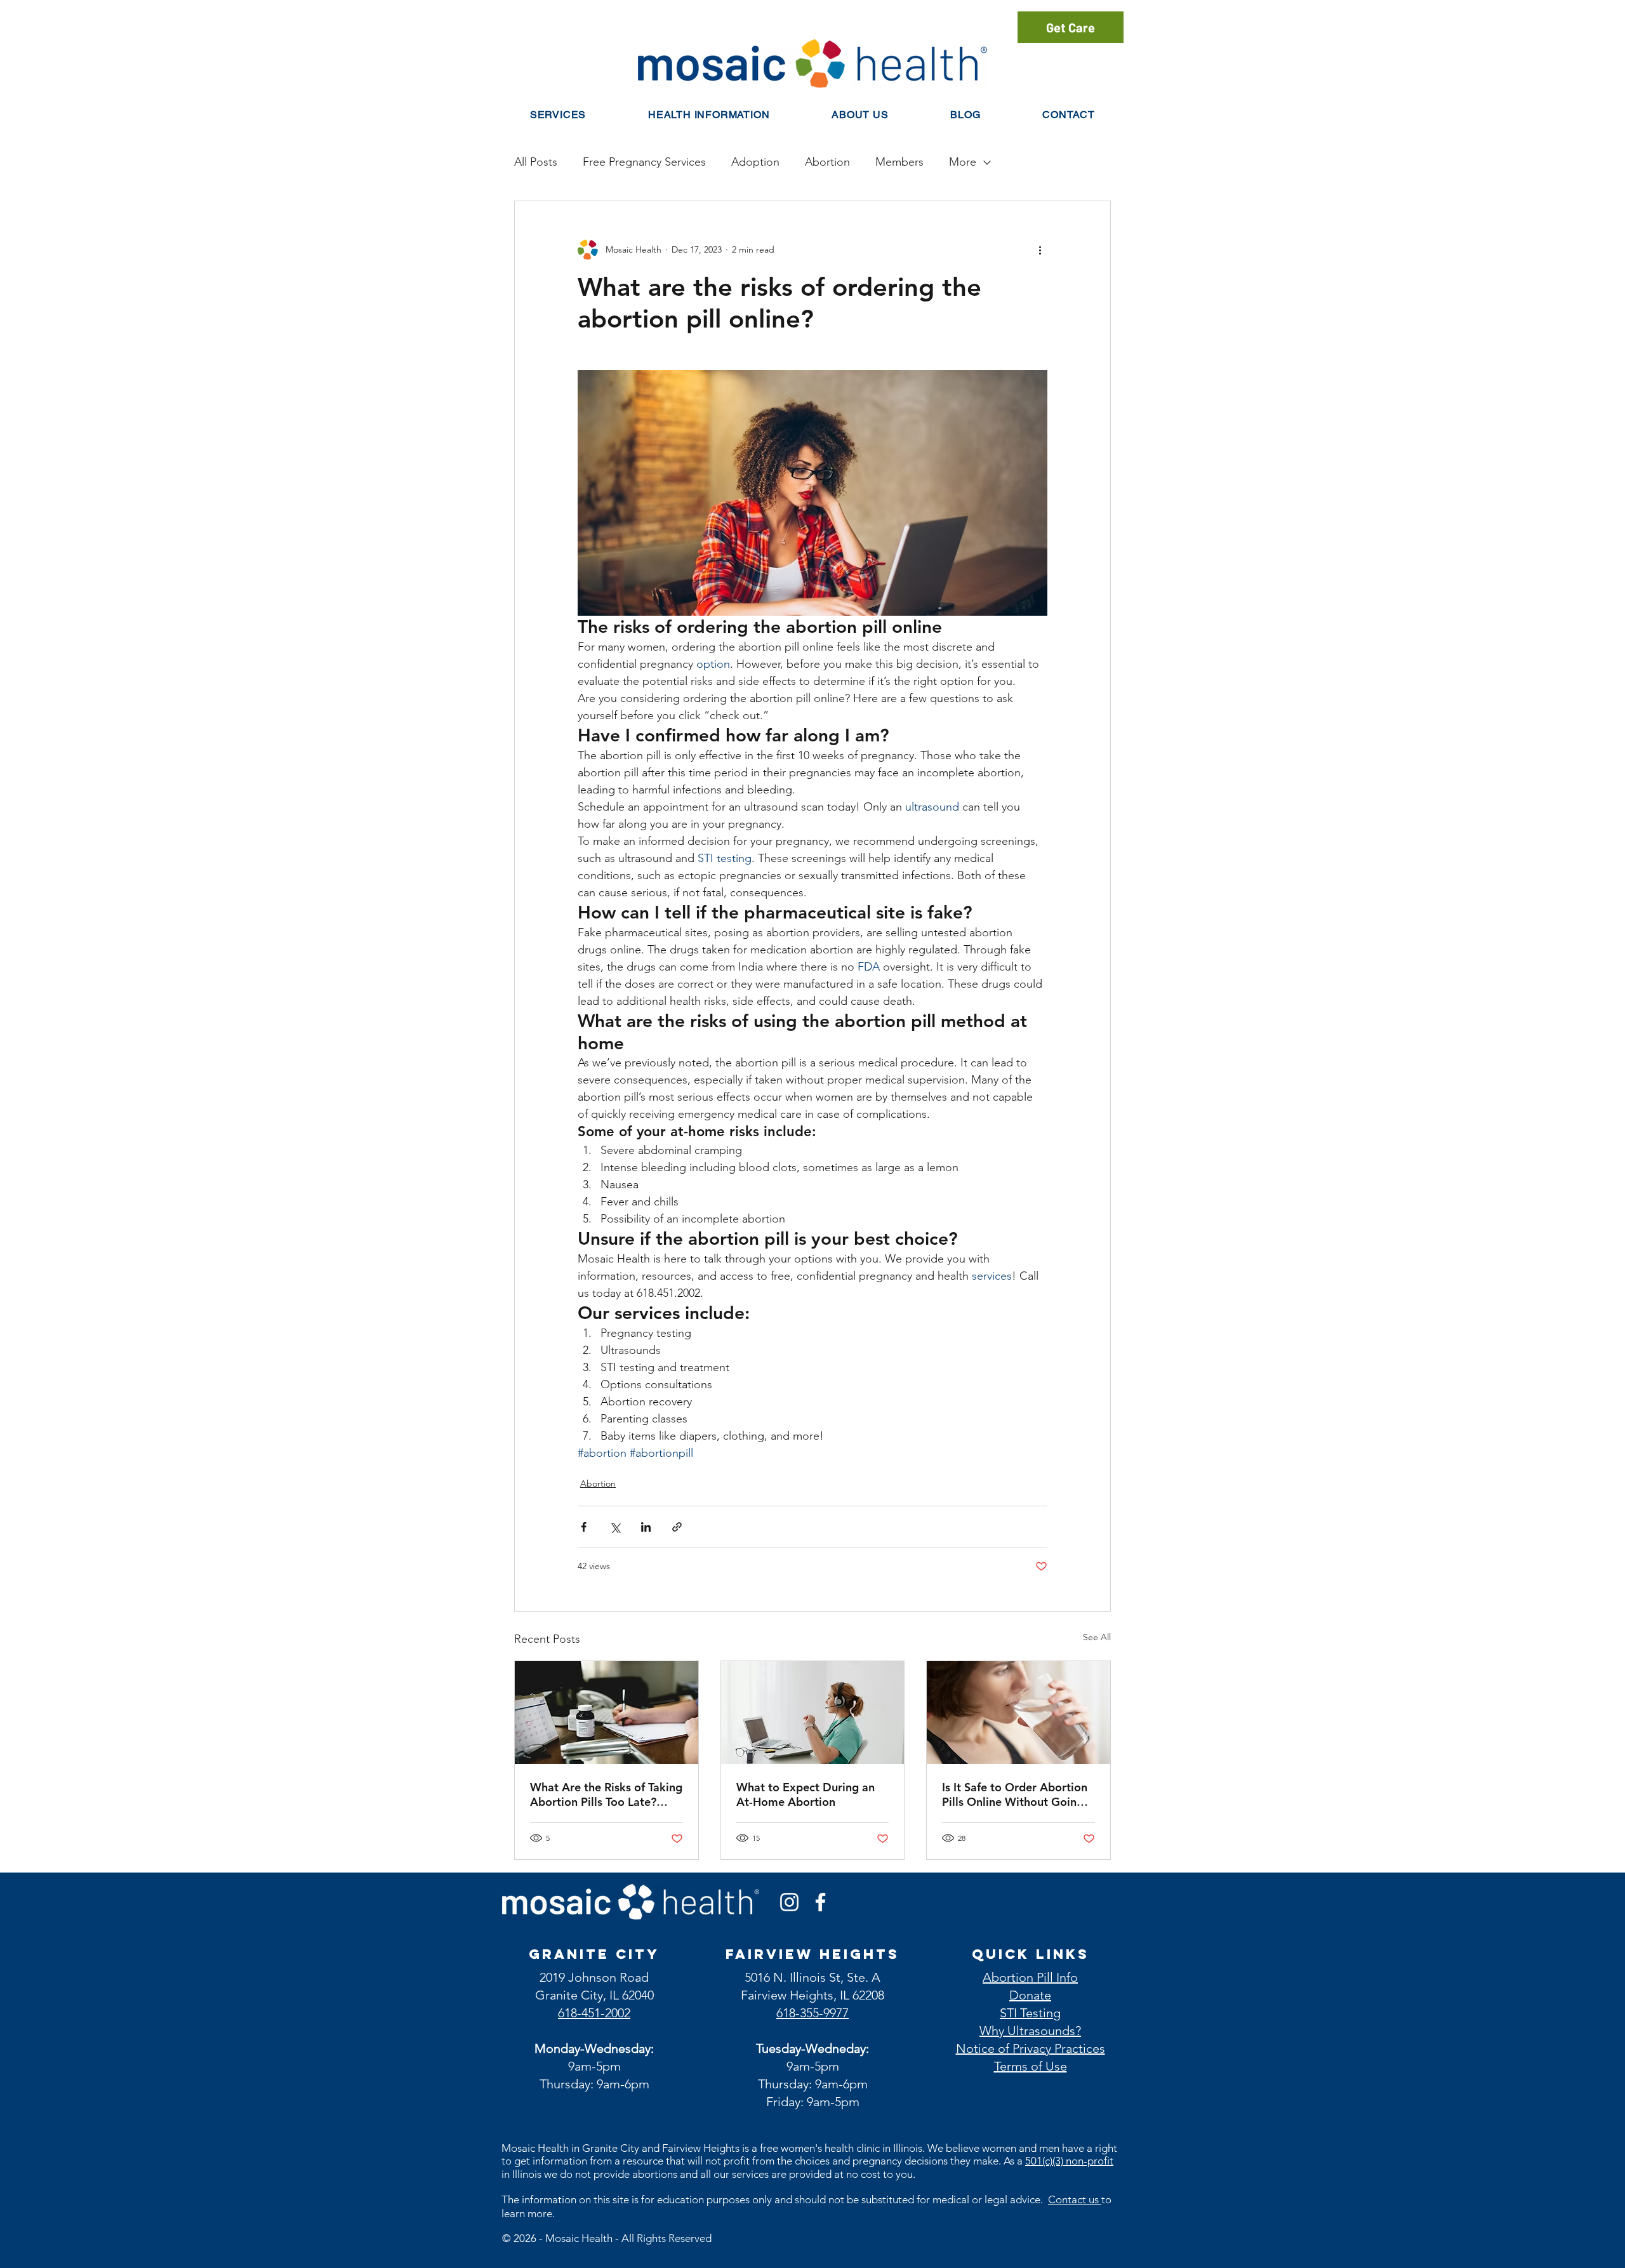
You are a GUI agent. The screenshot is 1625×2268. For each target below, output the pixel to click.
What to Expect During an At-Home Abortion (806, 1794)
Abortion (827, 162)
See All (1097, 1637)
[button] (709, 115)
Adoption (755, 162)
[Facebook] (820, 1902)
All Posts (536, 162)
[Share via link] (677, 1527)
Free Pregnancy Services (644, 162)
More (963, 162)
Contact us (1075, 2199)
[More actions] (1040, 249)
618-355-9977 (812, 2013)
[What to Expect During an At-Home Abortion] (813, 1713)
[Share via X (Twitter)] (615, 1527)
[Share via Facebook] (584, 1527)
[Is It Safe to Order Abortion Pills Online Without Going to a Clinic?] (1018, 1713)
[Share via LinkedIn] (646, 1527)
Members (899, 162)
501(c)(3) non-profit (1069, 2161)
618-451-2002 (594, 2013)
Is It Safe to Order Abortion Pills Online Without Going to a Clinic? (1015, 1794)
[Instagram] (789, 1902)
